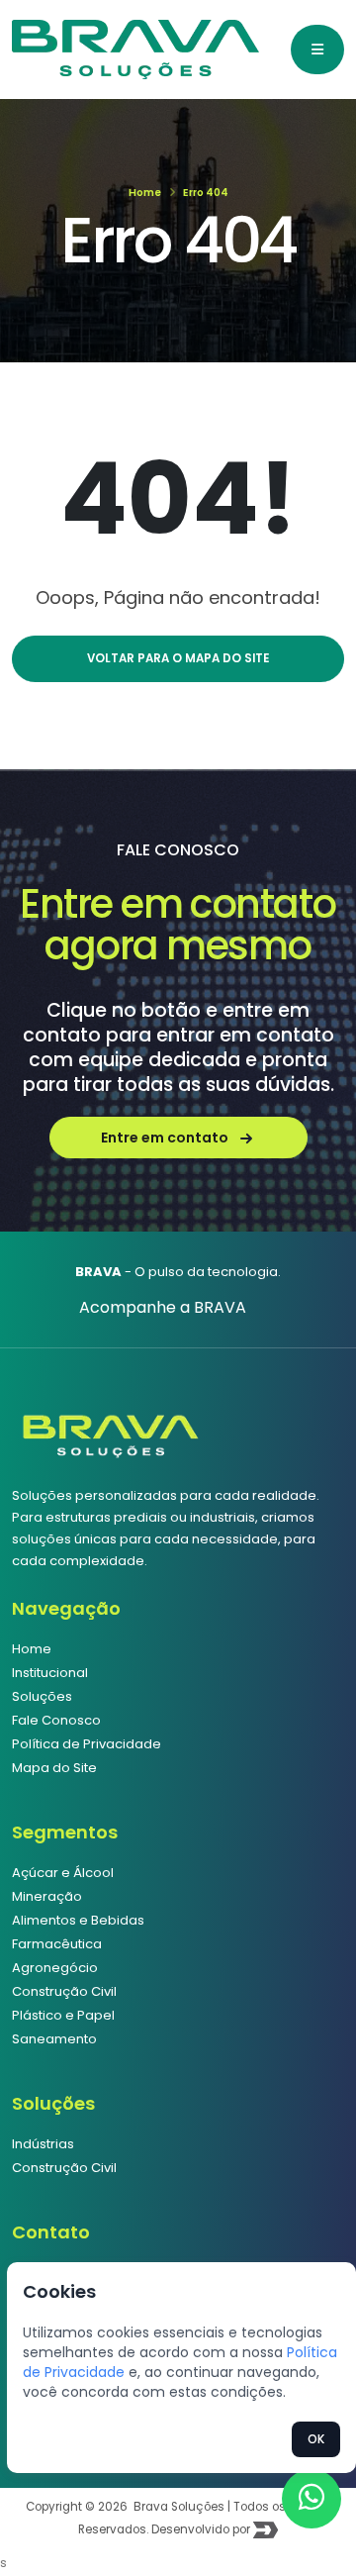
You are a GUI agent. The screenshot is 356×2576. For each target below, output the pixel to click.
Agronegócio (55, 1968)
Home (145, 193)
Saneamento (54, 2039)
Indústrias (43, 2144)
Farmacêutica (57, 1944)
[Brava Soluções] (111, 1431)
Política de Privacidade (87, 1744)
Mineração (47, 1896)
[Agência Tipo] (266, 2529)
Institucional (50, 1673)
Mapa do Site (54, 1768)
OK (316, 2439)
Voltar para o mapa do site (178, 658)
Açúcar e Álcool (63, 1873)
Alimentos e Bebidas (78, 1920)
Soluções (42, 1696)
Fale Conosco (56, 1720)
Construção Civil (64, 1991)
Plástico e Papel (63, 2015)
